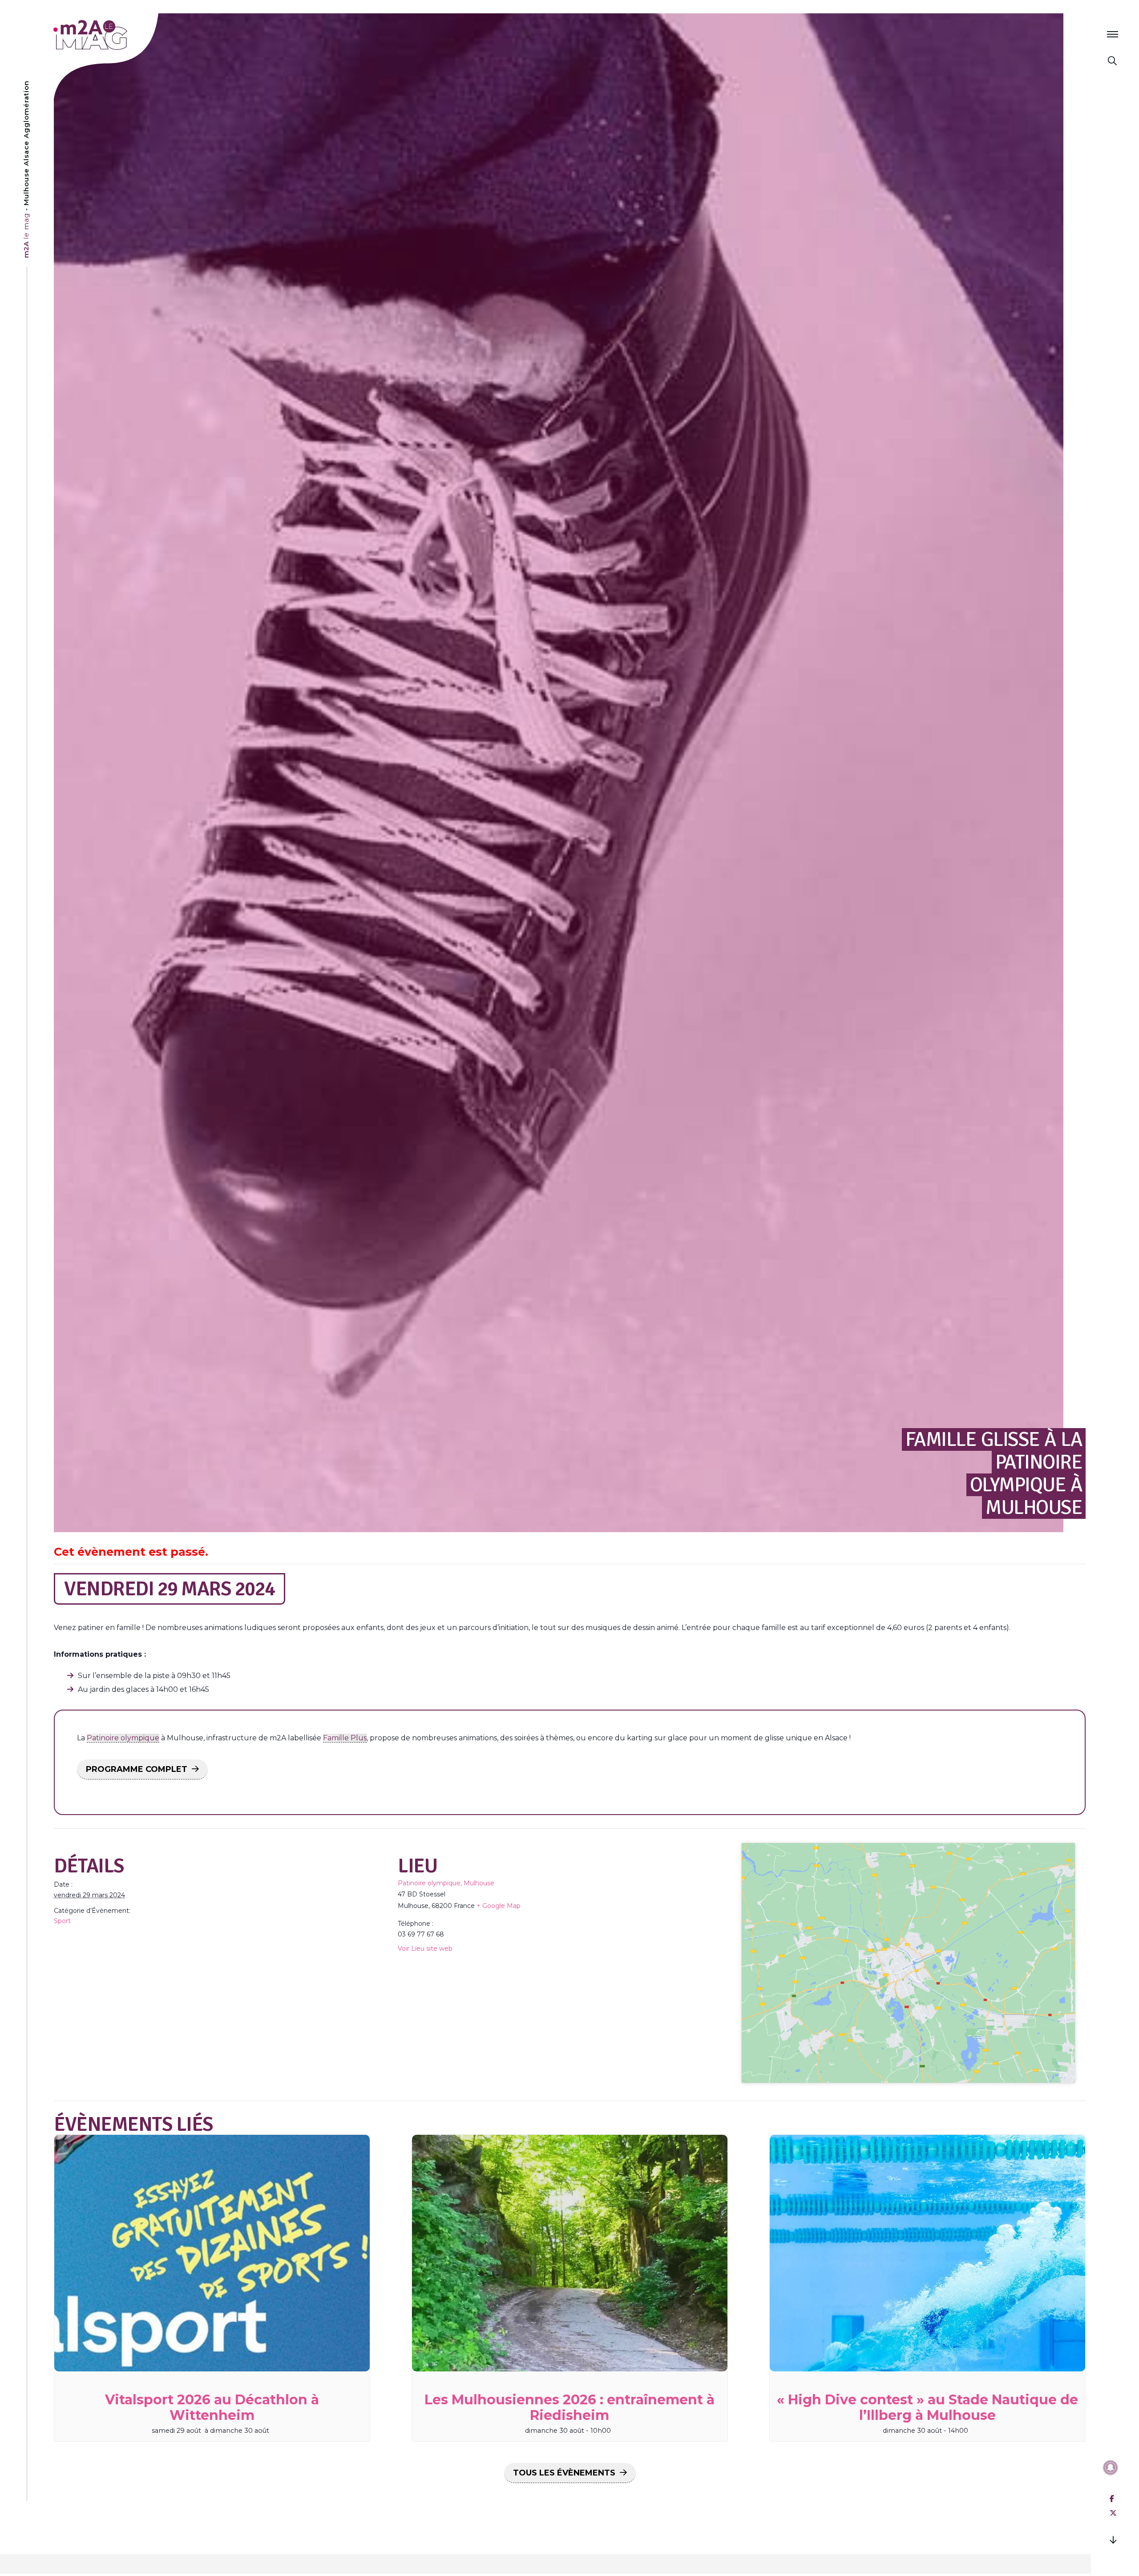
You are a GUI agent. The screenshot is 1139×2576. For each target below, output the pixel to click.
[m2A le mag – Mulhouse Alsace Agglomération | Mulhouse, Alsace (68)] (119, 35)
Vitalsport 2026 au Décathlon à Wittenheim (212, 2407)
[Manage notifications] (1111, 2467)
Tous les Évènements (564, 2473)
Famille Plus (345, 1738)
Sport (62, 1921)
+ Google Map (499, 1906)
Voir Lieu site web (425, 1948)
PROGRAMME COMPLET (137, 1769)
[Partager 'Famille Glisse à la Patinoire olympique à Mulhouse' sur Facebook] (1112, 2499)
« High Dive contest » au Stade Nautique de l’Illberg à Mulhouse (927, 2407)
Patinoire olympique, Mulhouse (446, 1883)
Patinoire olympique (123, 1738)
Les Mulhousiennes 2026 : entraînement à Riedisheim (569, 2407)
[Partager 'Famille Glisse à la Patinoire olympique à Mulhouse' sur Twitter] (1113, 2513)
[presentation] (212, 2253)
